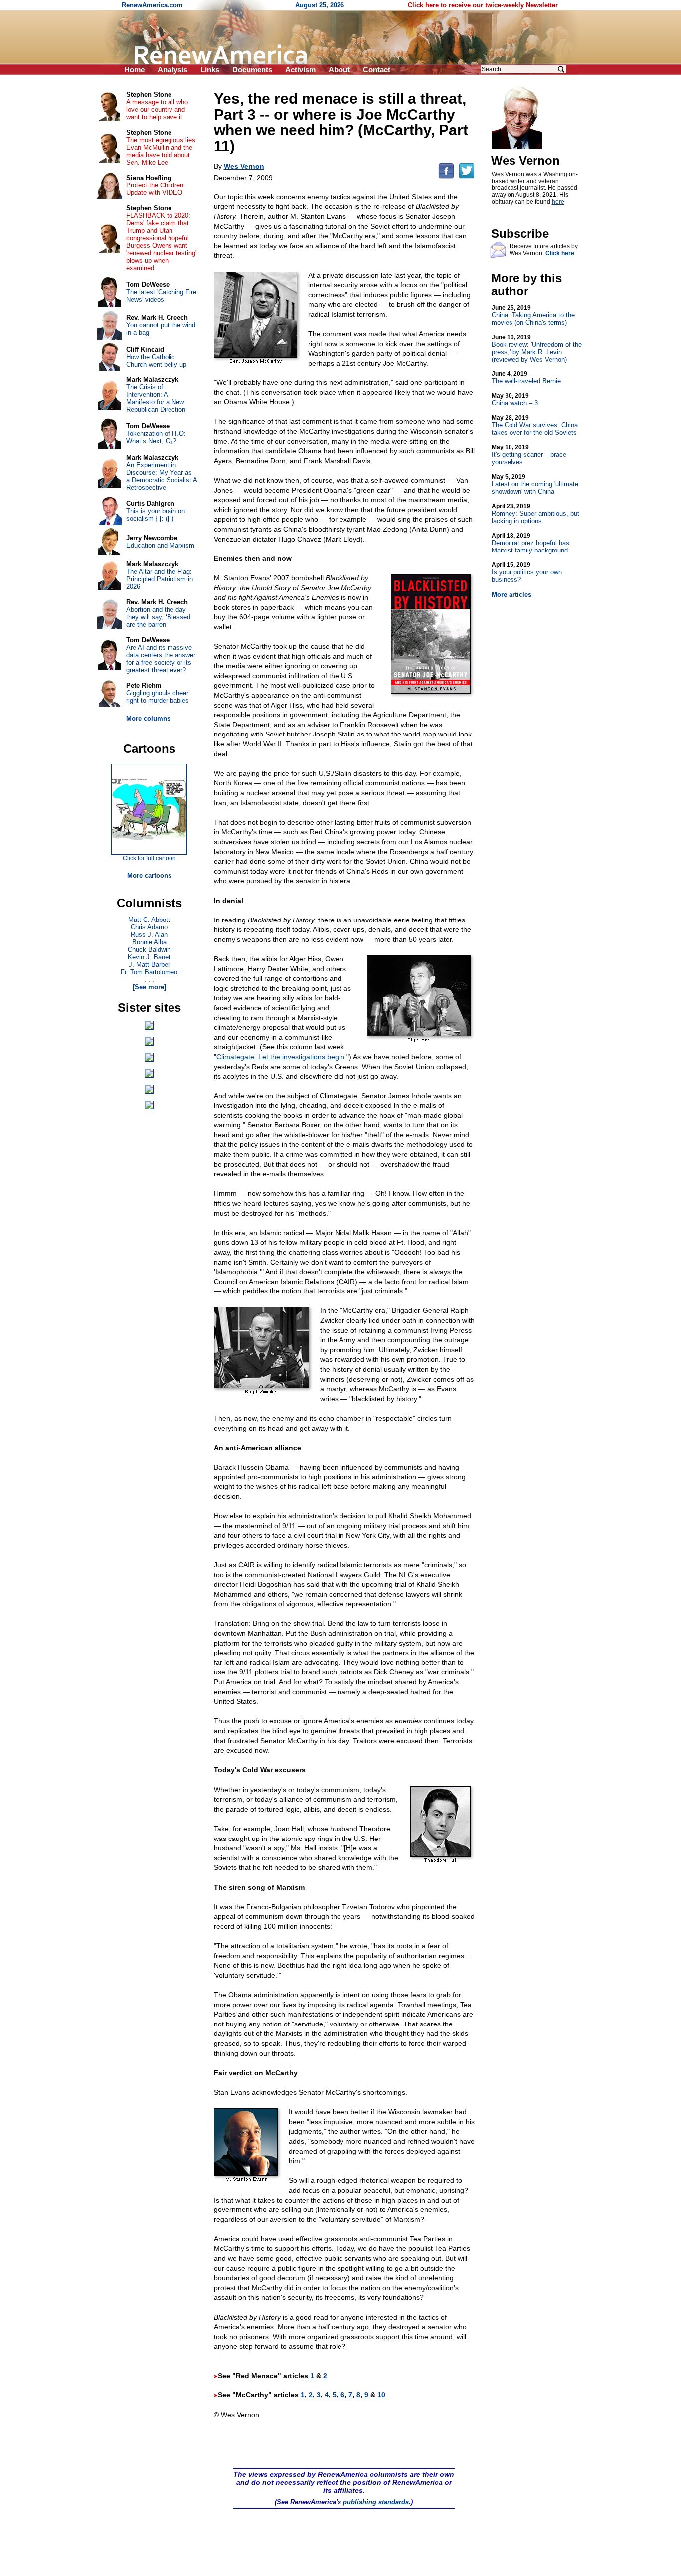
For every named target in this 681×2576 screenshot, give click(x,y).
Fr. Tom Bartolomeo (149, 972)
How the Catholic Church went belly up (156, 361)
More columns (148, 718)
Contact (377, 70)
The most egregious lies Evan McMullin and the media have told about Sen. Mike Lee (161, 151)
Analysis (172, 70)
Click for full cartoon (149, 858)
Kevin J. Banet (149, 957)
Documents (252, 70)
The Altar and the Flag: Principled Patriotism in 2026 (160, 579)
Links (210, 70)
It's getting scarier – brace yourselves (529, 455)
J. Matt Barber (149, 965)
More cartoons (149, 875)
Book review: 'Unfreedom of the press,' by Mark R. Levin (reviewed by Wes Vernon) (537, 348)
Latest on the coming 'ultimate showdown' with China (535, 484)
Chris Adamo (149, 927)
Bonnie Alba (149, 942)
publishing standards (376, 2502)
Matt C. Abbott (149, 920)
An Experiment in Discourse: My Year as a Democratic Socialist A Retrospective (162, 476)
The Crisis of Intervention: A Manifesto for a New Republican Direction (156, 398)
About (339, 70)
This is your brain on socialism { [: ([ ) (156, 515)
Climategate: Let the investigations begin (280, 1057)
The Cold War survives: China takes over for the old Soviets (535, 425)
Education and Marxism (160, 545)
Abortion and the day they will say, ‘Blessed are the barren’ (158, 617)
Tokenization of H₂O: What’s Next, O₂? (156, 437)
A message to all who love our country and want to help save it (157, 109)
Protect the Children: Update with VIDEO (156, 189)
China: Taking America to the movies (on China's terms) (533, 315)
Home (134, 70)
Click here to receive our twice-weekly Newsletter (483, 5)
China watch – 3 (515, 400)
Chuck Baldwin (149, 950)
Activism (300, 70)
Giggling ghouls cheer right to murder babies (158, 697)
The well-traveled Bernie (526, 378)
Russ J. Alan (149, 935)
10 (381, 2395)
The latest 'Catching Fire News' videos (161, 296)
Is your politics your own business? (527, 572)
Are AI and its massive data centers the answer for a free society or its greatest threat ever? (161, 659)
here (558, 202)
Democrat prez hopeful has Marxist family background (530, 543)
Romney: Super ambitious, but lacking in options (535, 514)
